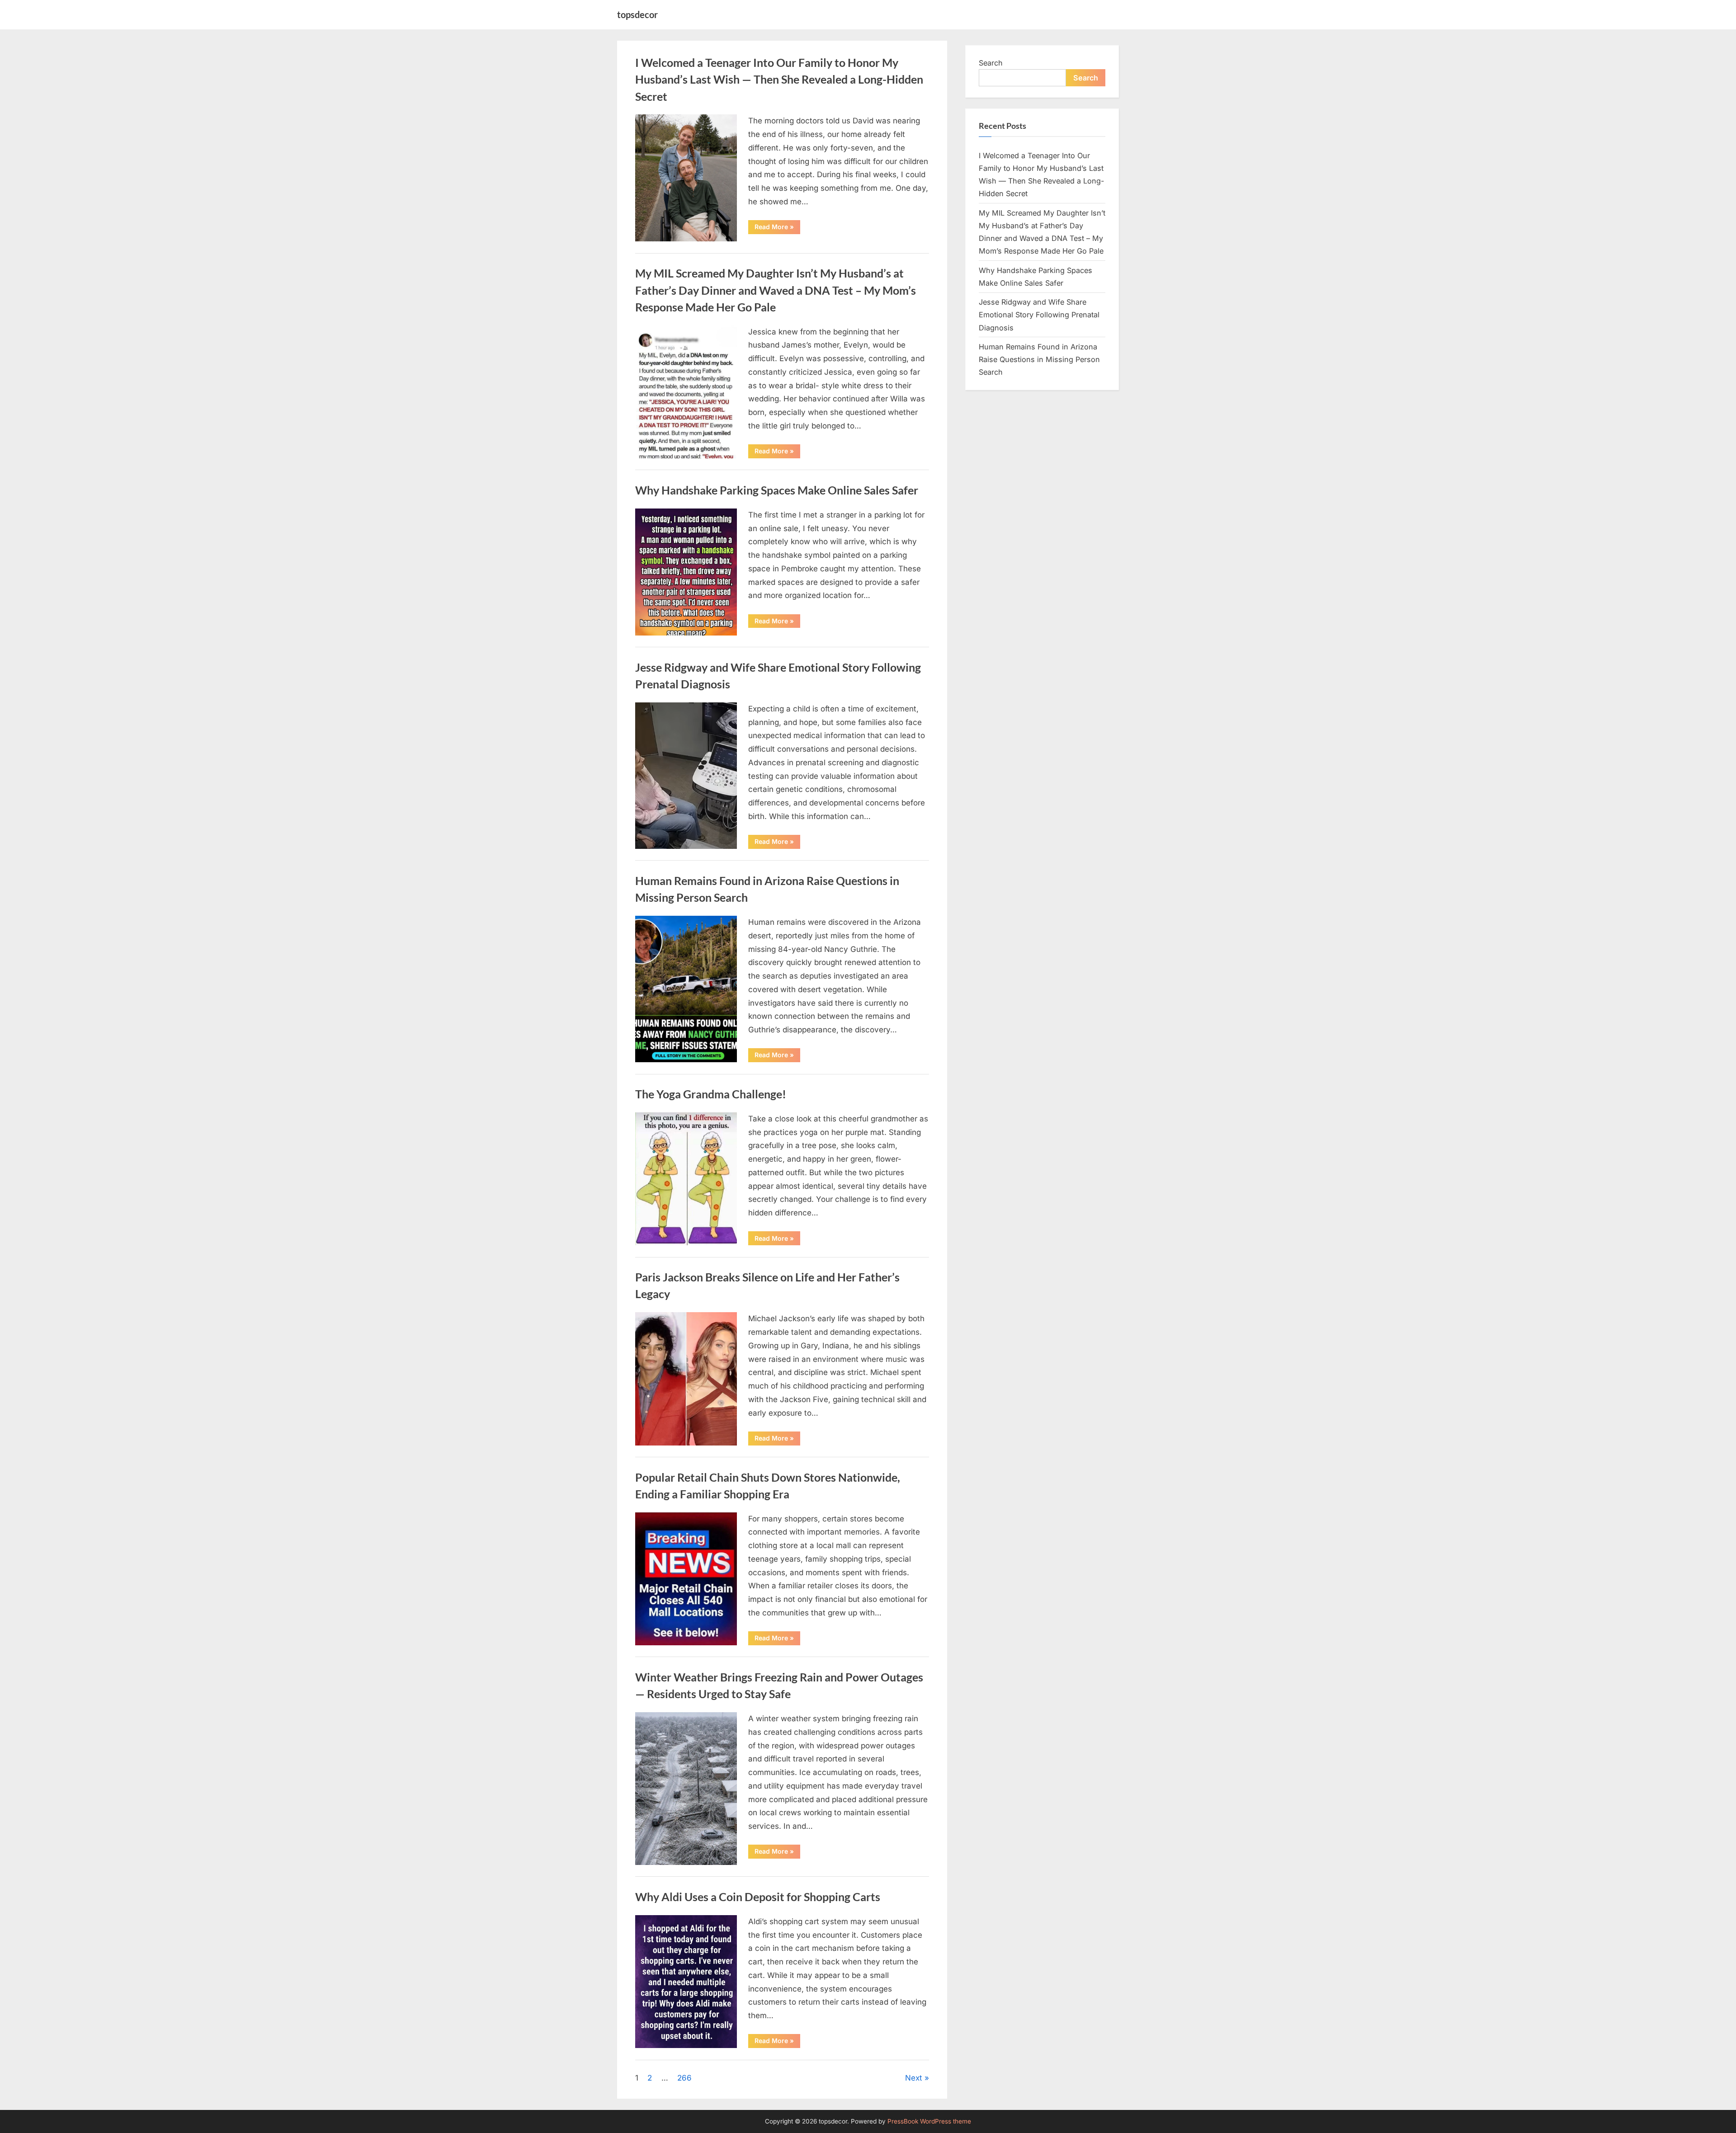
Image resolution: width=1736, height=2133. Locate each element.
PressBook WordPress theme (929, 2121)
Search (991, 63)
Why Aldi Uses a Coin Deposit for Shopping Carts (758, 1897)
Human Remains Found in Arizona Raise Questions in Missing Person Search (1039, 360)
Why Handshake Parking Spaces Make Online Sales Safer (777, 490)
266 (684, 2078)
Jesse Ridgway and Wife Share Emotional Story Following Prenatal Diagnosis (1039, 315)
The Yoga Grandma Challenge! (711, 1094)
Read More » (777, 228)
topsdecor (637, 14)
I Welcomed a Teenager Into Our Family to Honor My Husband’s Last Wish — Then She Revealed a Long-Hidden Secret (779, 79)
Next (914, 2078)
